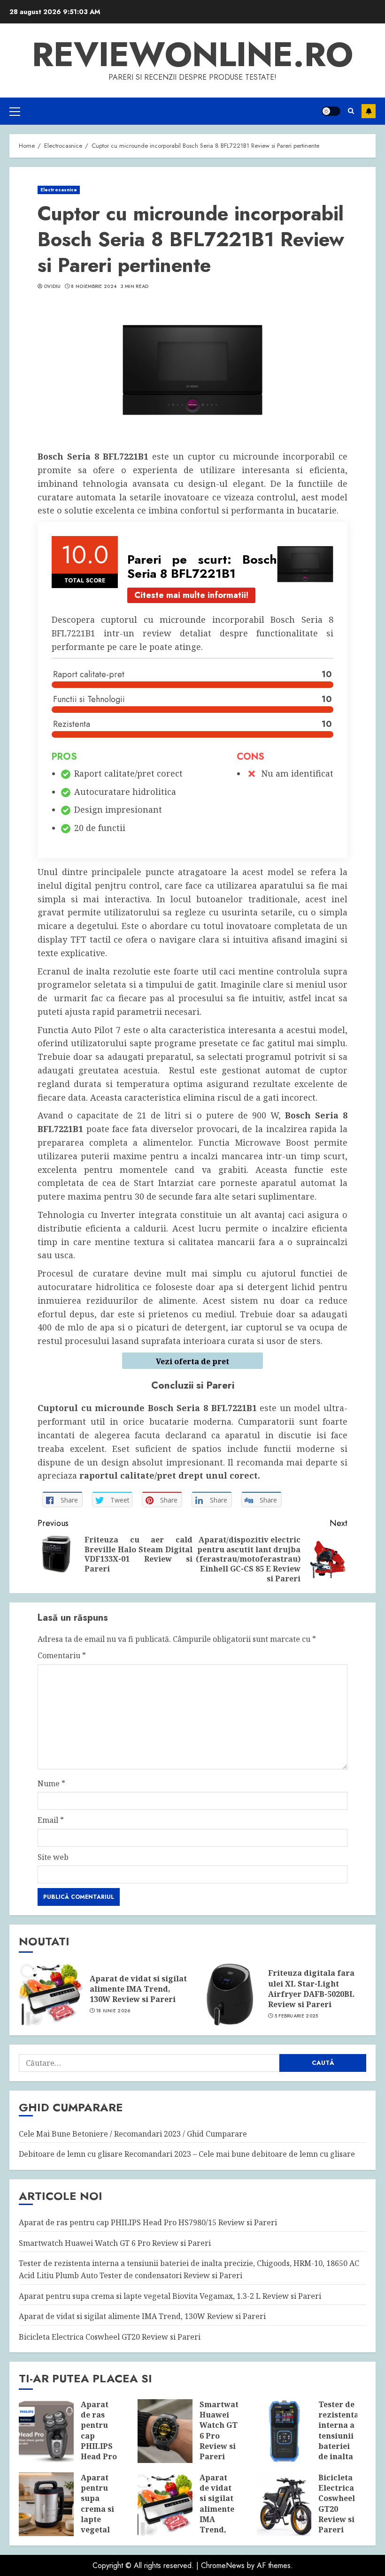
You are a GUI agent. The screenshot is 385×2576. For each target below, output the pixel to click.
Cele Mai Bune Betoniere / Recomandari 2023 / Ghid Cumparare (133, 2134)
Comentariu (62, 1655)
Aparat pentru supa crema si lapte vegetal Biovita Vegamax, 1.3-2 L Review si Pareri (170, 2296)
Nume (51, 1783)
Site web (53, 1857)
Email (51, 1820)
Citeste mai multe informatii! (191, 595)
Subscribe (369, 111)
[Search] (351, 111)
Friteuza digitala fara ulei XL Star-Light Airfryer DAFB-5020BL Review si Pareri (311, 1989)
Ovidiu (52, 287)
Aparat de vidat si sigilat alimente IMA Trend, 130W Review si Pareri (138, 1989)
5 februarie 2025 (296, 2016)
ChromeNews (223, 2565)
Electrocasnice (59, 190)
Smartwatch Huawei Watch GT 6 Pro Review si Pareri (115, 2243)
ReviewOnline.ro (192, 54)
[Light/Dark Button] (331, 111)
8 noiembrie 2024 (94, 287)
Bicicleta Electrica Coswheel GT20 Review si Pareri (110, 2337)
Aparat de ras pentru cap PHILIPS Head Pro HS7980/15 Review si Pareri (148, 2222)
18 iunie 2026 (113, 2011)
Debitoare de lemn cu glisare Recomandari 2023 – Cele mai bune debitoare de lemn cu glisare (187, 2154)
